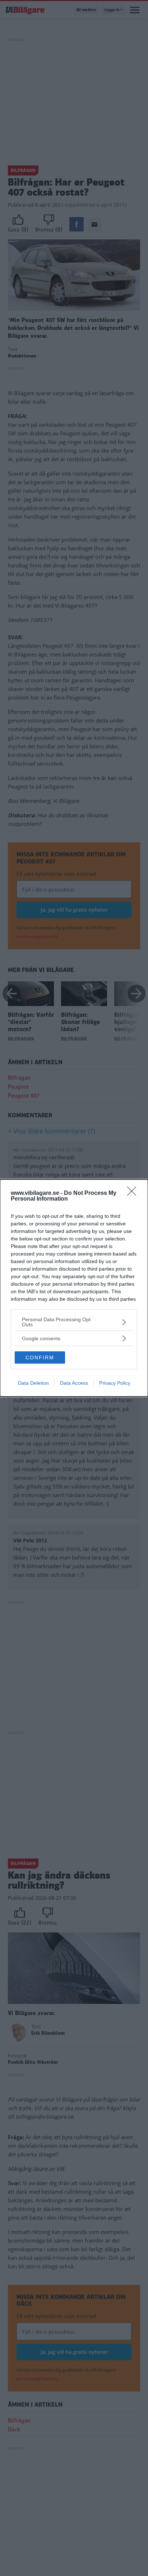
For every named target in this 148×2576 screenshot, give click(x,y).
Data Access (74, 1383)
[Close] (134, 1193)
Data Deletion (33, 1383)
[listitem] (74, 1322)
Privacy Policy (115, 1383)
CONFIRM (40, 1357)
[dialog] (74, 1288)
